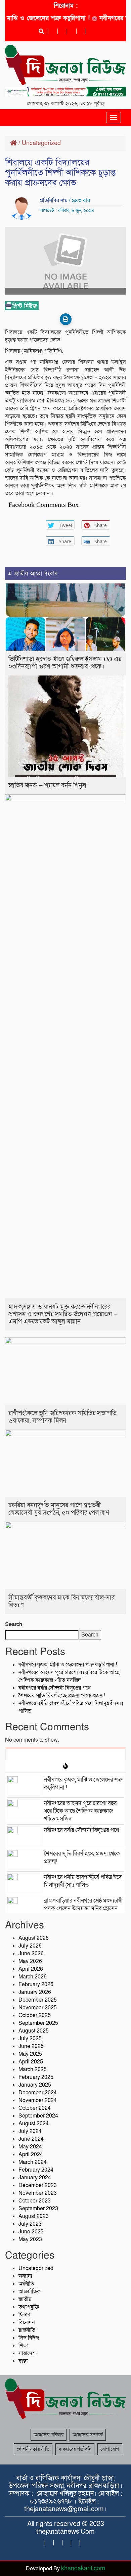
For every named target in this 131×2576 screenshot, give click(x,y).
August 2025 (34, 2031)
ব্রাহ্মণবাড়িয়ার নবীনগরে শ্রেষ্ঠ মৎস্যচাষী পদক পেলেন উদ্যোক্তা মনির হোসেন (83, 1905)
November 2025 (38, 2008)
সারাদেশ (27, 2353)
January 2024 (35, 2178)
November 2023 (38, 2193)
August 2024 (34, 2124)
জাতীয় (25, 2299)
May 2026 (30, 1961)
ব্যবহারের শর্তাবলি (75, 2449)
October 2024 (35, 2108)
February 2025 (36, 2077)
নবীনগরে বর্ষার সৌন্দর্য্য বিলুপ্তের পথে (55, 1688)
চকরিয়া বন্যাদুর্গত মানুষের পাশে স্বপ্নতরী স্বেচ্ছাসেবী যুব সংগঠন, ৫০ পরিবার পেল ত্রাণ (59, 1509)
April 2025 (31, 2062)
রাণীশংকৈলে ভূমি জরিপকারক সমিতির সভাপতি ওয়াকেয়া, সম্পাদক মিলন (62, 1417)
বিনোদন (27, 2322)
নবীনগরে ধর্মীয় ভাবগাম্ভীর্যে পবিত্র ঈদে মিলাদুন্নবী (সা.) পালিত (83, 1881)
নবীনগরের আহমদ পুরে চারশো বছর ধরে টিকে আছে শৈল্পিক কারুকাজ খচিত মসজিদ (69, 1676)
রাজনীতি (27, 2330)
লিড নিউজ (29, 2338)
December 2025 (38, 2000)
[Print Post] (66, 319)
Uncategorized (41, 143)
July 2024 (30, 2131)
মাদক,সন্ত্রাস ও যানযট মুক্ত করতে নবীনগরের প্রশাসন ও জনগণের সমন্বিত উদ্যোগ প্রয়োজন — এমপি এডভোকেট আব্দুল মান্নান (63, 1314)
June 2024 (31, 2139)
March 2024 (33, 2162)
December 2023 (38, 2185)
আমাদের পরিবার (49, 2435)
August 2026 (34, 1938)
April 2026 (31, 1969)
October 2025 (35, 2015)
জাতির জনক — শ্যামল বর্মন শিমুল (47, 785)
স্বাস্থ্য (23, 2361)
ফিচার (24, 2315)
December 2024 (38, 2093)
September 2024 (38, 2116)
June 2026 (31, 1954)
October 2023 (35, 2201)
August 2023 (34, 2216)
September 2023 (38, 2209)
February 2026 (36, 1984)
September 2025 (38, 2023)
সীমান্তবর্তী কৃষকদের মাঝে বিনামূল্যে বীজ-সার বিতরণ (61, 1601)
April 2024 (31, 2154)
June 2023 (31, 2232)
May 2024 (30, 2147)
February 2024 (36, 2170)
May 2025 (30, 2054)
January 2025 (35, 2085)
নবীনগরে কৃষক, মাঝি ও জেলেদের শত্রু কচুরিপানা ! (68, 1665)
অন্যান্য (25, 2276)
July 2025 (30, 2039)
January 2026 (35, 1992)
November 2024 (38, 2100)
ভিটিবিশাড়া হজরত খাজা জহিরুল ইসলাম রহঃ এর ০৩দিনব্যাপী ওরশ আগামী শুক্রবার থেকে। (65, 663)
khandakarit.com (83, 2568)
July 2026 (30, 1946)
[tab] (65, 1754)
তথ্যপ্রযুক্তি (29, 2307)
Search (14, 1624)
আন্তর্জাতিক (30, 2291)
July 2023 (30, 2224)
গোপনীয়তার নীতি (33, 2449)
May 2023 (30, 2239)
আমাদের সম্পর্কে (88, 2435)
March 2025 (33, 2069)
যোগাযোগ (110, 2449)
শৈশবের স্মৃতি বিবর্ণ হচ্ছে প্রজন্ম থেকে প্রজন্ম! (62, 1696)
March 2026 (33, 1977)
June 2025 (31, 2046)
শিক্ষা (24, 2346)
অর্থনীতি (26, 2284)
